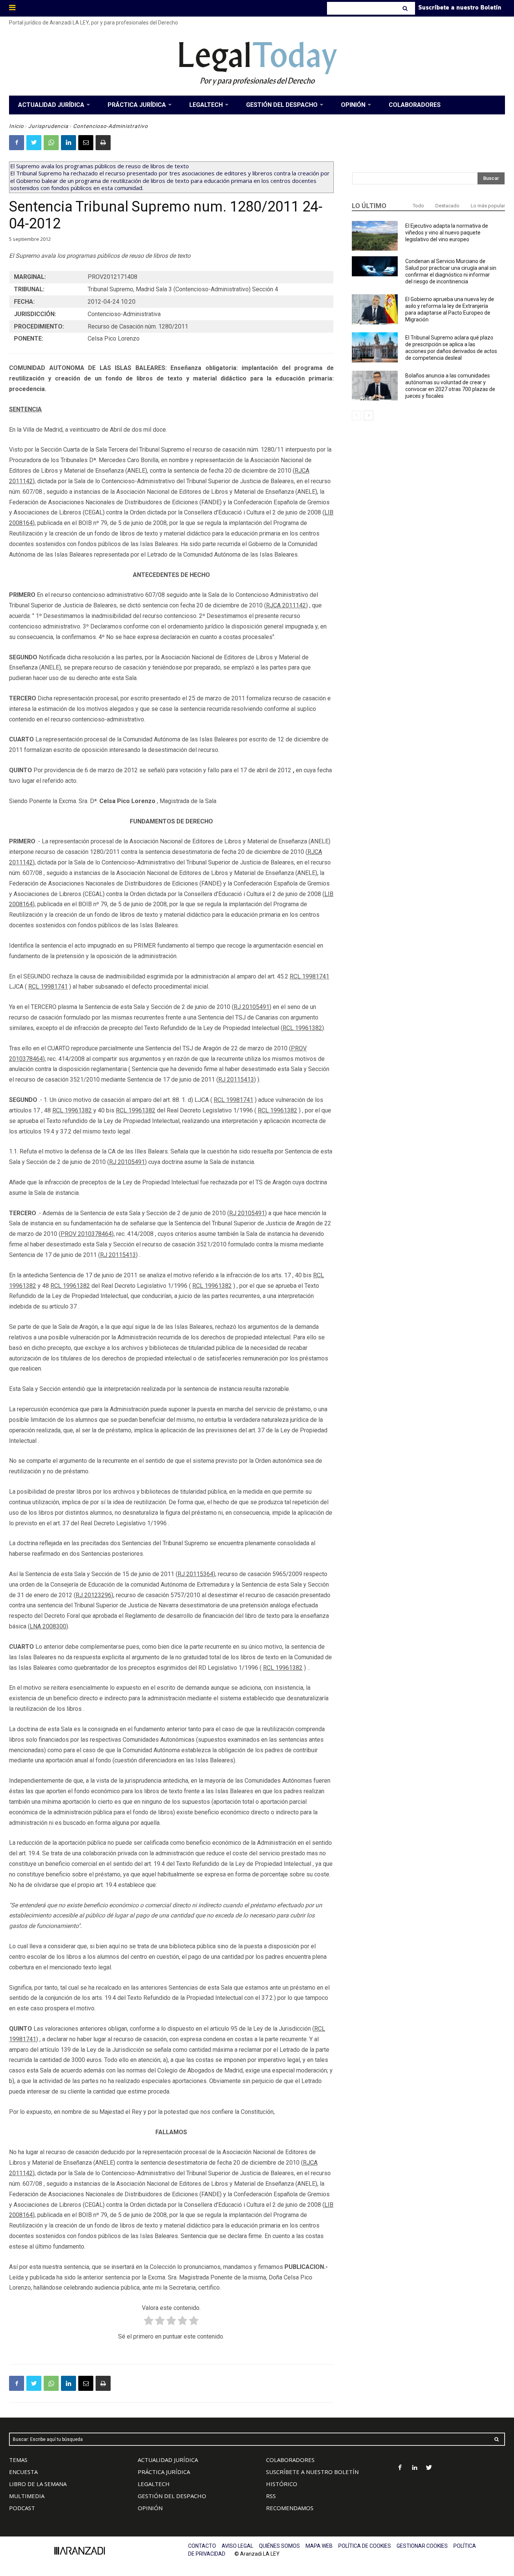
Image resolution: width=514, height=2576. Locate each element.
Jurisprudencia (48, 126)
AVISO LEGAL (237, 2546)
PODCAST (22, 2508)
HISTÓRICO (282, 2484)
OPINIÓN (150, 2508)
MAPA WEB (319, 2546)
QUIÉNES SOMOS (279, 2546)
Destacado (447, 206)
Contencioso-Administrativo (110, 126)
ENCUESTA (23, 2472)
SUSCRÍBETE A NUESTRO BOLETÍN (312, 2472)
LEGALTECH (154, 2484)
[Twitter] (34, 143)
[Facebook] (17, 143)
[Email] (86, 143)
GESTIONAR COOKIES (422, 2546)
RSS (271, 2496)
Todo (418, 206)
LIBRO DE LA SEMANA (38, 2484)
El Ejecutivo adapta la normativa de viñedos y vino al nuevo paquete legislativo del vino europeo (447, 233)
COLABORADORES (290, 2460)
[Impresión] (103, 143)
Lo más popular (488, 206)
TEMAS (18, 2460)
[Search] (406, 8)
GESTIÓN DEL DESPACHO (172, 2496)
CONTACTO (202, 2546)
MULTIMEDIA (27, 2496)
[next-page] (369, 415)
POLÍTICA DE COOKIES (365, 2546)
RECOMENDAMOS (290, 2508)
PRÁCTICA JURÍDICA (164, 2472)
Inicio (16, 126)
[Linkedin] (68, 143)
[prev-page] (357, 415)
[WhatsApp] (51, 143)
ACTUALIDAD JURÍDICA (168, 2460)
